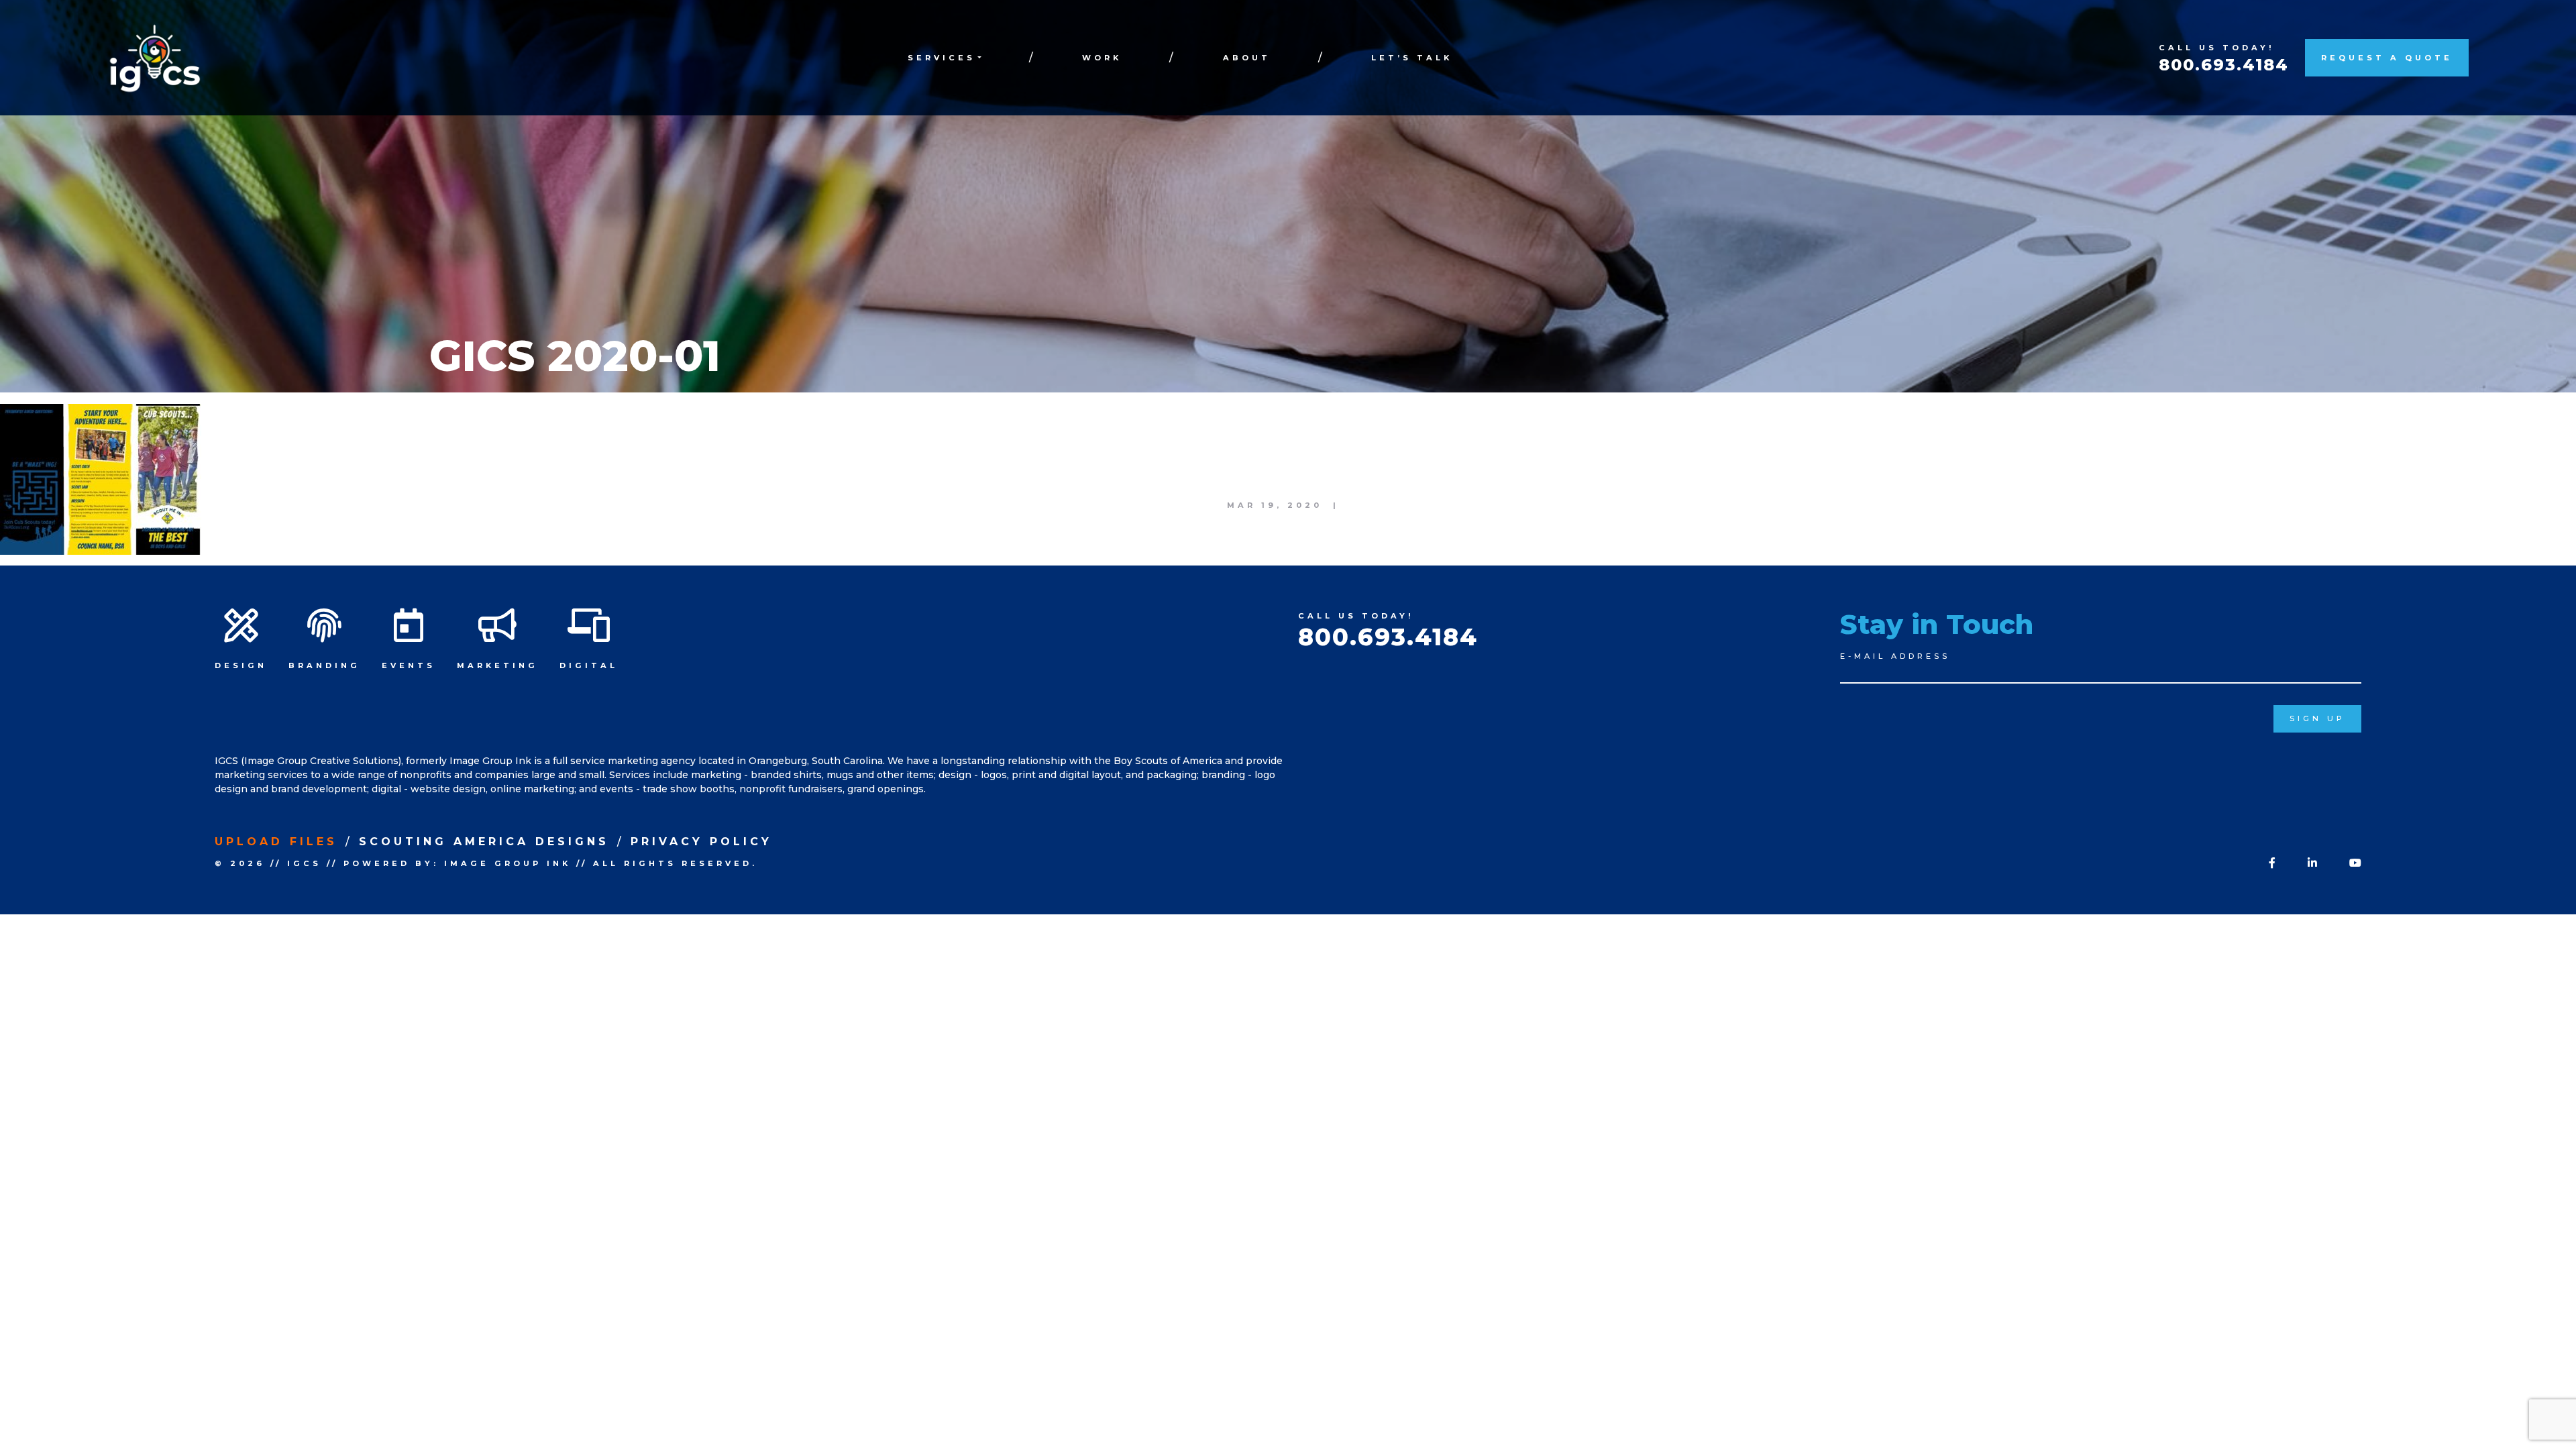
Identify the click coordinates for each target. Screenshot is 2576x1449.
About (1247, 58)
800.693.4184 (2224, 65)
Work (1102, 58)
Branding (324, 665)
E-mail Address (1895, 656)
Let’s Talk (1412, 58)
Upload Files (276, 842)
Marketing (497, 665)
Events (409, 665)
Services (942, 58)
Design (241, 665)
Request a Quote (2387, 58)
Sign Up (2317, 718)
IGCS (304, 863)
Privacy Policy (701, 842)
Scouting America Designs (484, 842)
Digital (589, 665)
